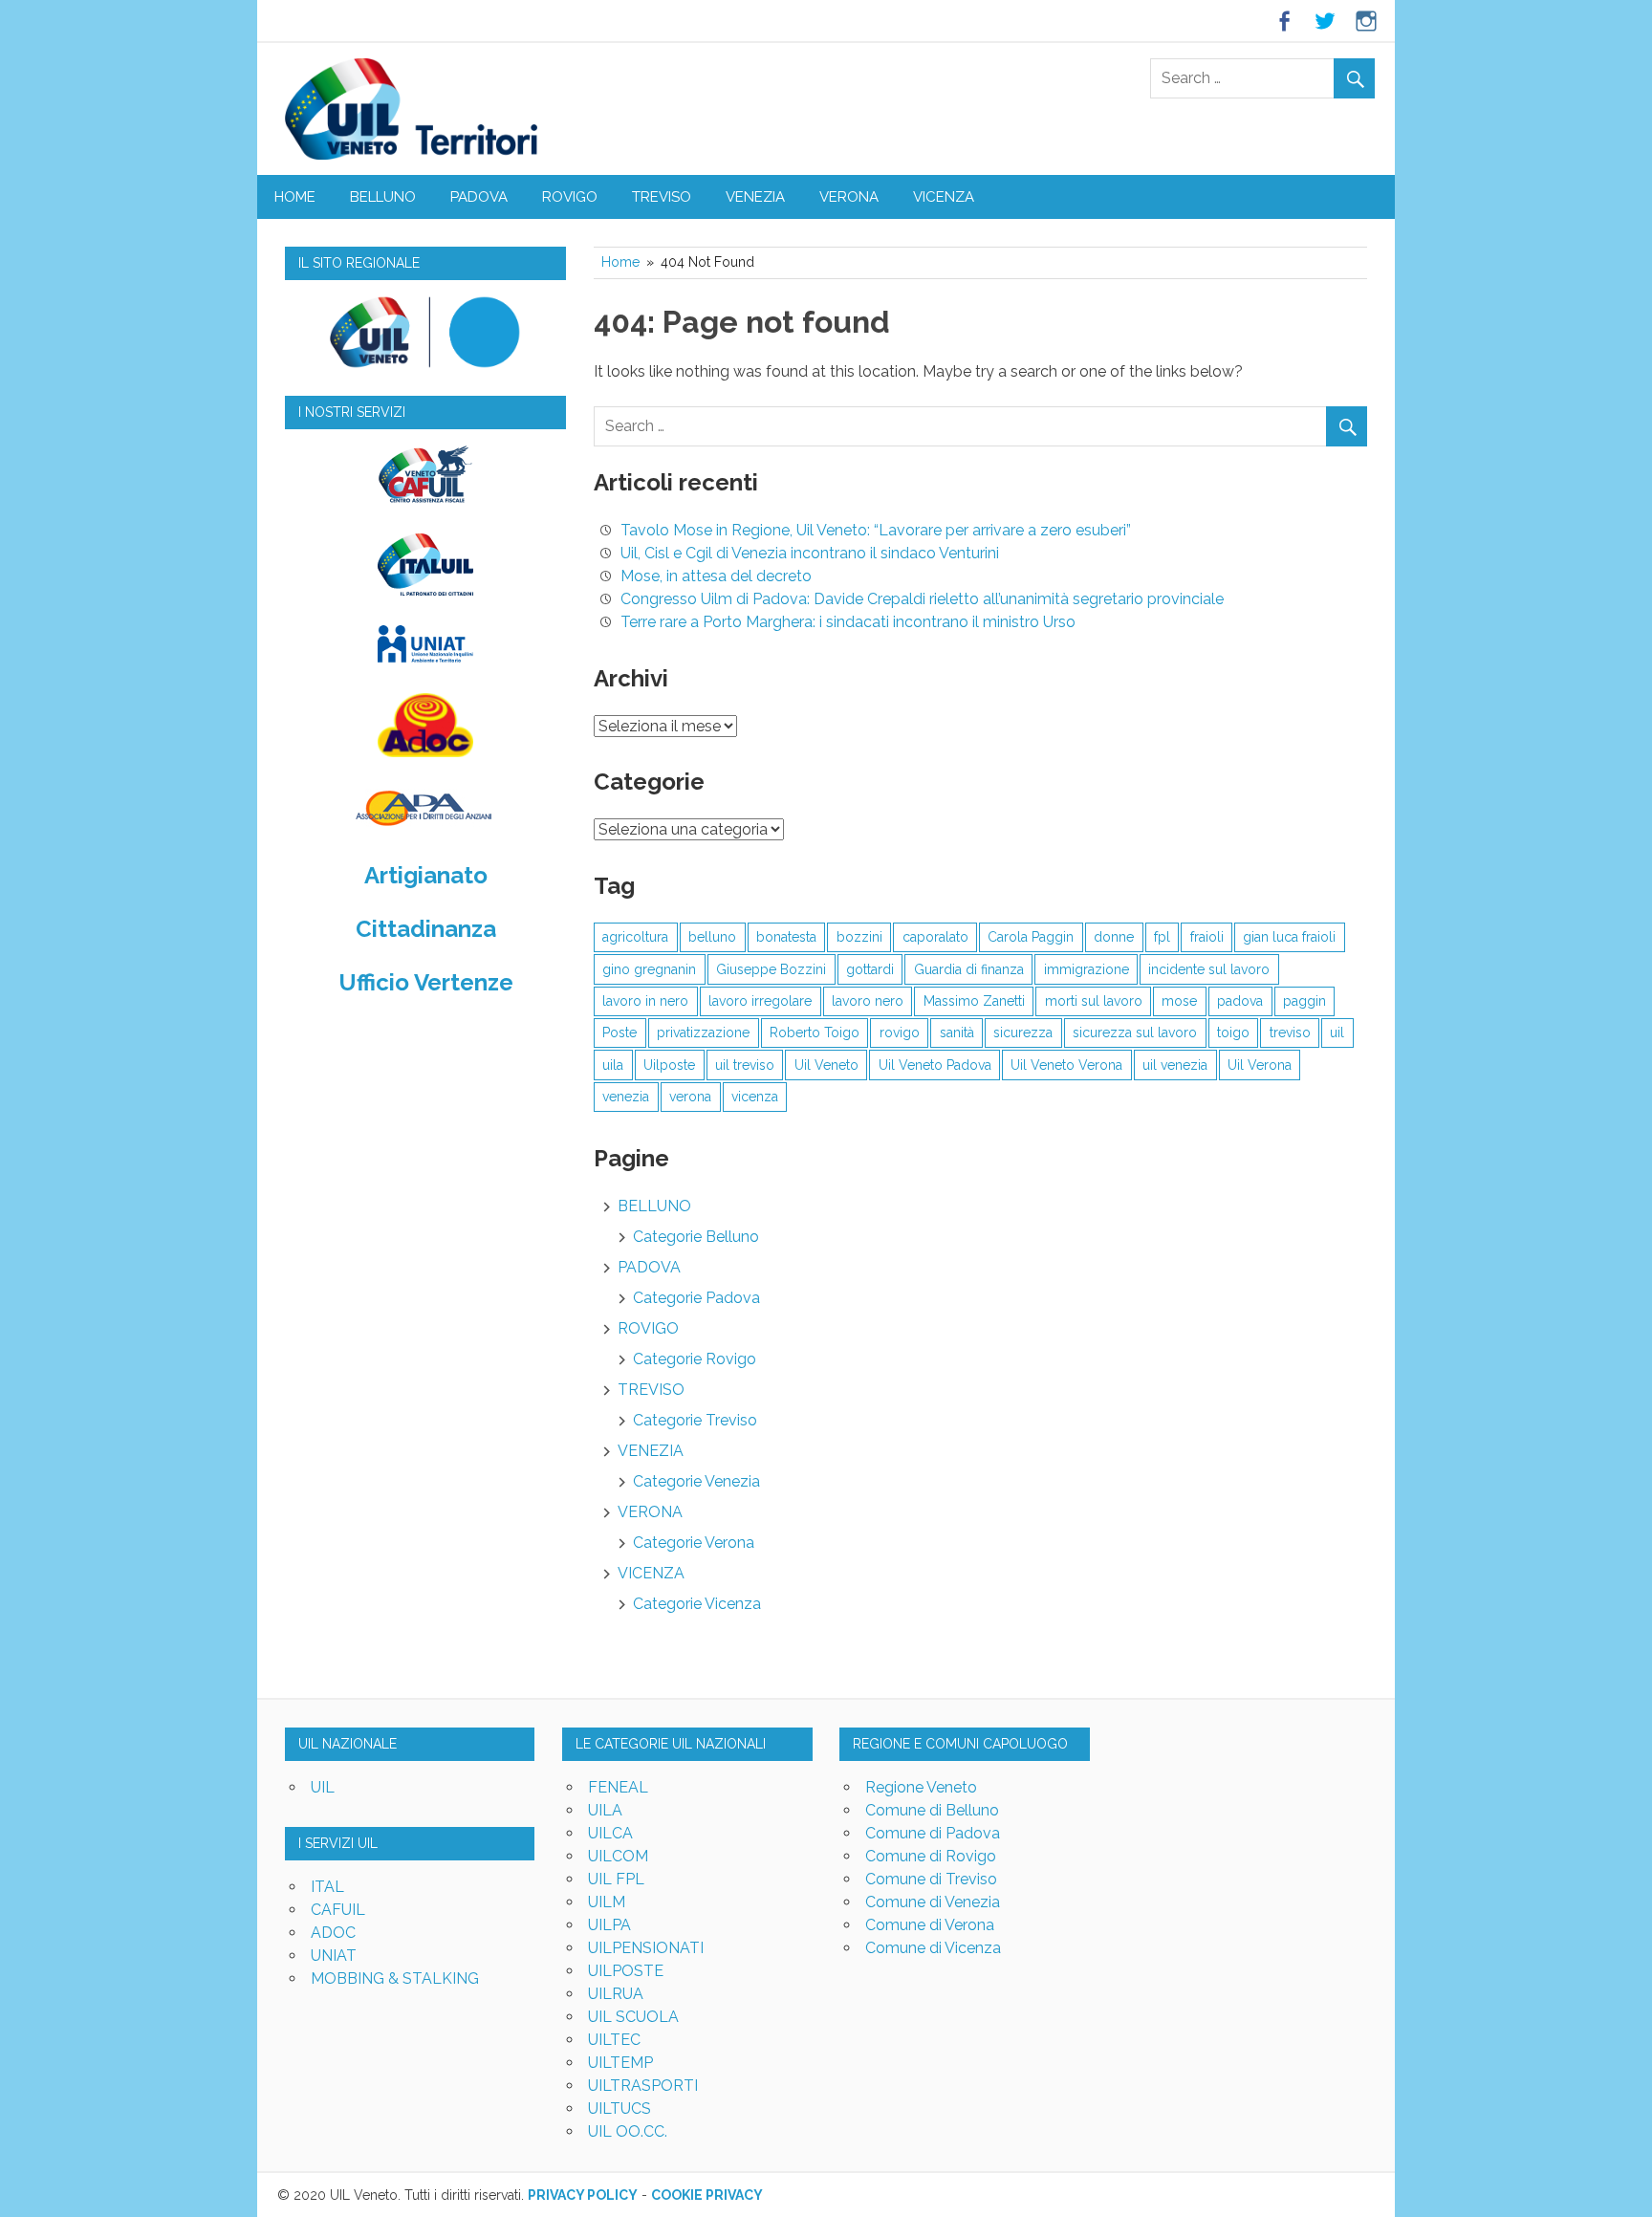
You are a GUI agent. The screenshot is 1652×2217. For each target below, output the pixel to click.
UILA (605, 1810)
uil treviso (745, 1065)
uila (613, 1065)
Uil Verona (1260, 1065)
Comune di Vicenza (933, 1948)
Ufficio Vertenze (426, 982)
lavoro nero (868, 1001)
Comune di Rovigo (931, 1856)
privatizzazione (703, 1032)
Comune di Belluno (932, 1810)
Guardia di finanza (969, 969)
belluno (712, 937)
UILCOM (618, 1856)
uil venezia (1175, 1065)
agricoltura (635, 937)
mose (1179, 1001)
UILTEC (614, 2040)
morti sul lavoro (1094, 1001)
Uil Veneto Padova (935, 1065)
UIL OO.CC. (628, 2131)
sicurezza (1023, 1032)
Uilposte (669, 1065)
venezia (626, 1097)
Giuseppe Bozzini (771, 969)
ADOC (333, 1933)
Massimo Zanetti (974, 1001)
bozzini (859, 937)
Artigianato (426, 875)
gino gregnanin (649, 969)
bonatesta (786, 937)
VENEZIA (755, 197)
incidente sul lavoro (1209, 969)
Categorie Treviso (695, 1420)
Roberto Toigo (815, 1032)
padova (1240, 1001)
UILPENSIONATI (646, 1948)
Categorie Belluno (696, 1237)
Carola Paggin (1031, 937)
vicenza (755, 1097)
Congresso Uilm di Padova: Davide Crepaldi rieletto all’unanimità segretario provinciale (922, 599)
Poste (619, 1032)
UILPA (609, 1925)
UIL (323, 1787)
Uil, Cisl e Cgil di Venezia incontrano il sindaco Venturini (810, 553)
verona (690, 1097)
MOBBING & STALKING (395, 1978)
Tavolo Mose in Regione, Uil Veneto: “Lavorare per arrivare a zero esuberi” (876, 530)
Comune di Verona (930, 1925)
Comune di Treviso (931, 1879)
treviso (1290, 1032)
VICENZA (944, 197)
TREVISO (662, 197)
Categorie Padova (696, 1298)
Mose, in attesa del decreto (716, 576)
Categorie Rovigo (695, 1359)
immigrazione (1087, 969)
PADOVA (479, 197)
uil (1337, 1032)
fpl (1162, 937)
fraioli (1207, 937)
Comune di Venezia (933, 1902)
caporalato (935, 937)
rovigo (900, 1032)
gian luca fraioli (1289, 937)
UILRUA (616, 1994)
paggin (1304, 1001)
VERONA (849, 197)
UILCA (610, 1833)
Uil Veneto (826, 1065)
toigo (1233, 1032)
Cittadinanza (426, 929)
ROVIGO (570, 197)
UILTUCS (619, 2108)
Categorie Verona (694, 1543)
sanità (957, 1032)
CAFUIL (338, 1910)
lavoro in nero (645, 1001)
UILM (607, 1902)
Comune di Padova (933, 1833)
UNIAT (334, 1956)
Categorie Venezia (696, 1481)
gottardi (870, 969)
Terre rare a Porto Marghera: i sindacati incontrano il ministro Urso (848, 622)
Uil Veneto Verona (1066, 1065)
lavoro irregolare (760, 1001)
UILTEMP (620, 2063)
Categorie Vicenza (697, 1604)
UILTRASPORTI (643, 2086)
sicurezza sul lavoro (1135, 1032)
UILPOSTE (626, 1971)
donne (1114, 937)
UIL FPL (616, 1879)
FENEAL (618, 1787)
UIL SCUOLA (633, 2017)
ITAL (327, 1887)
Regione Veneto (921, 1787)
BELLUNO (383, 197)
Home (295, 197)
